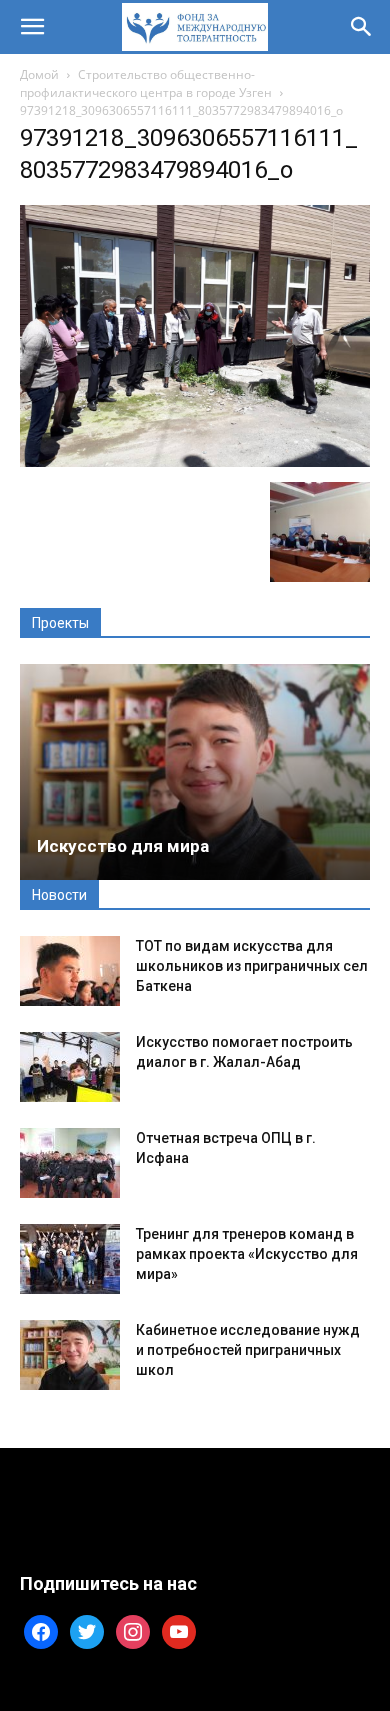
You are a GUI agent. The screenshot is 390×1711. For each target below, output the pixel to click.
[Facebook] (41, 1630)
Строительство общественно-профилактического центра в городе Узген (146, 83)
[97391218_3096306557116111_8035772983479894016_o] (195, 461)
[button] (32, 27)
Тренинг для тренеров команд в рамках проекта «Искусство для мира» (247, 1254)
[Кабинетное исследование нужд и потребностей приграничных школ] (70, 1355)
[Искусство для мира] (195, 772)
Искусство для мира (123, 846)
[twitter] (87, 1630)
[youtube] (179, 1630)
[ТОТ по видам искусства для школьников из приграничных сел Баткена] (70, 971)
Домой (39, 74)
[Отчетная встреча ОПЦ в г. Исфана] (70, 1163)
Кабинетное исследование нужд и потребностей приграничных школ (248, 1350)
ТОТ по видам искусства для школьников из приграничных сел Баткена (252, 966)
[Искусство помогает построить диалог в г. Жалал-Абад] (70, 1067)
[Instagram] (133, 1630)
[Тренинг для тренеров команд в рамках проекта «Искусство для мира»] (70, 1259)
